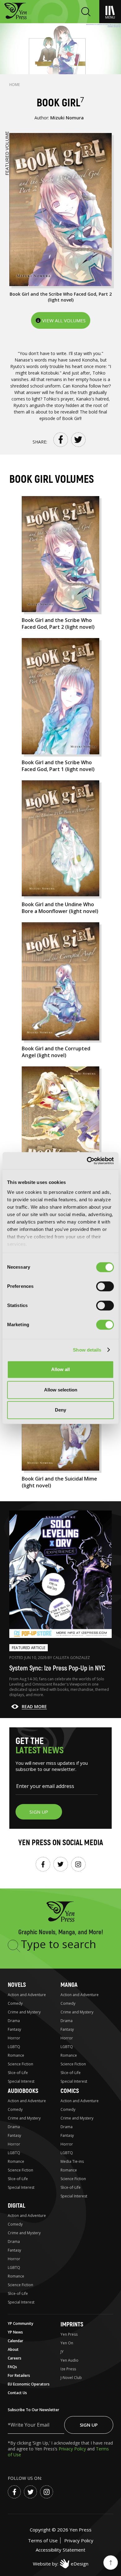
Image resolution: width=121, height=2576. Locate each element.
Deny (60, 1410)
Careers (15, 2358)
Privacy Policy (73, 2449)
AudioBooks (23, 2091)
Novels (17, 1985)
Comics (70, 2091)
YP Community (20, 2323)
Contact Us (17, 2393)
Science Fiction (20, 2064)
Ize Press (68, 2369)
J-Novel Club (71, 2378)
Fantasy (14, 2029)
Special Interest (21, 2081)
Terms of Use (43, 2540)
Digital (16, 2206)
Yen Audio (69, 2360)
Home (15, 85)
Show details (87, 1350)
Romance (16, 2055)
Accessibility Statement (60, 2550)
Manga (69, 1985)
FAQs (12, 2367)
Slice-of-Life (18, 2073)
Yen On (67, 2343)
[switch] (105, 1286)
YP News (15, 2332)
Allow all (60, 1369)
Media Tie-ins (72, 2161)
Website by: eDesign (61, 2564)
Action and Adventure (27, 1995)
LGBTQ (14, 2047)
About (13, 2349)
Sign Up (89, 2425)
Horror (14, 2038)
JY (62, 2352)
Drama (14, 2021)
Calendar (16, 2341)
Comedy (15, 2003)
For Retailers (19, 2375)
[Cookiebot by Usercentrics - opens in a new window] (87, 1161)
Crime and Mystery (24, 2012)
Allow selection (61, 1390)
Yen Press (69, 2334)
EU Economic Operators (29, 2384)
